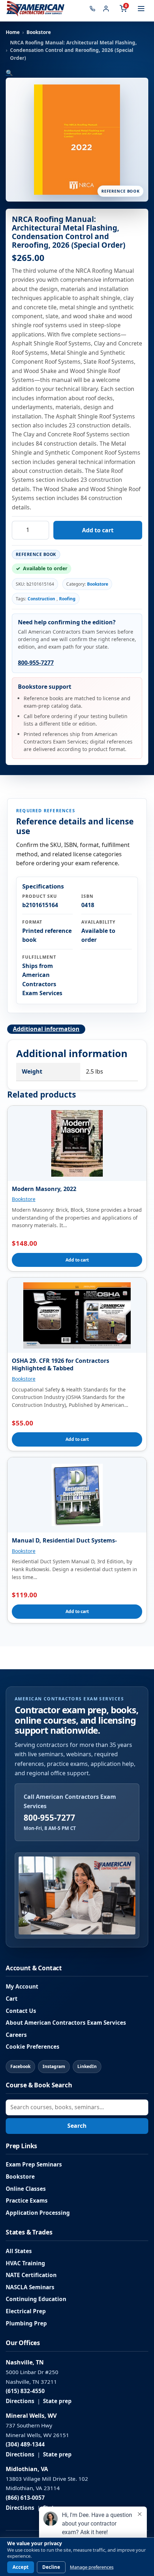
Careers (16, 2035)
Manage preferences (92, 2567)
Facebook (20, 2066)
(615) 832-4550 (25, 2391)
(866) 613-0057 (25, 2498)
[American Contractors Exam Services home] (35, 9)
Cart (12, 1999)
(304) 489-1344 (25, 2444)
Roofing (67, 599)
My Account (22, 1987)
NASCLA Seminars (30, 2287)
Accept (21, 2567)
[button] (9, 73)
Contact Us (21, 2011)
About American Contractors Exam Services (66, 2023)
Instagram (54, 2066)
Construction (41, 599)
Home (13, 32)
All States (19, 2251)
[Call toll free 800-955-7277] (92, 9)
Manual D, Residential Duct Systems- (64, 1540)
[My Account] (106, 9)
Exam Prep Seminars (34, 2165)
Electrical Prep (26, 2311)
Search (77, 2126)
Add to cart (98, 530)
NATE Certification (31, 2275)
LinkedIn (87, 2066)
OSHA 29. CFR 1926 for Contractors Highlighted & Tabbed (61, 1364)
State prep (57, 2401)
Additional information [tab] (46, 1029)
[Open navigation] (141, 9)
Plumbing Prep (26, 2323)
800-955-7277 (36, 663)
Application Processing (38, 2213)
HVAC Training (25, 2263)
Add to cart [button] (77, 1260)
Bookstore (39, 32)
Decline (51, 2567)
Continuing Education (36, 2299)
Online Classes (26, 2189)
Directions (20, 2401)
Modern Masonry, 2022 (44, 1189)
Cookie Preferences (33, 2047)
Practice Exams (27, 2201)
